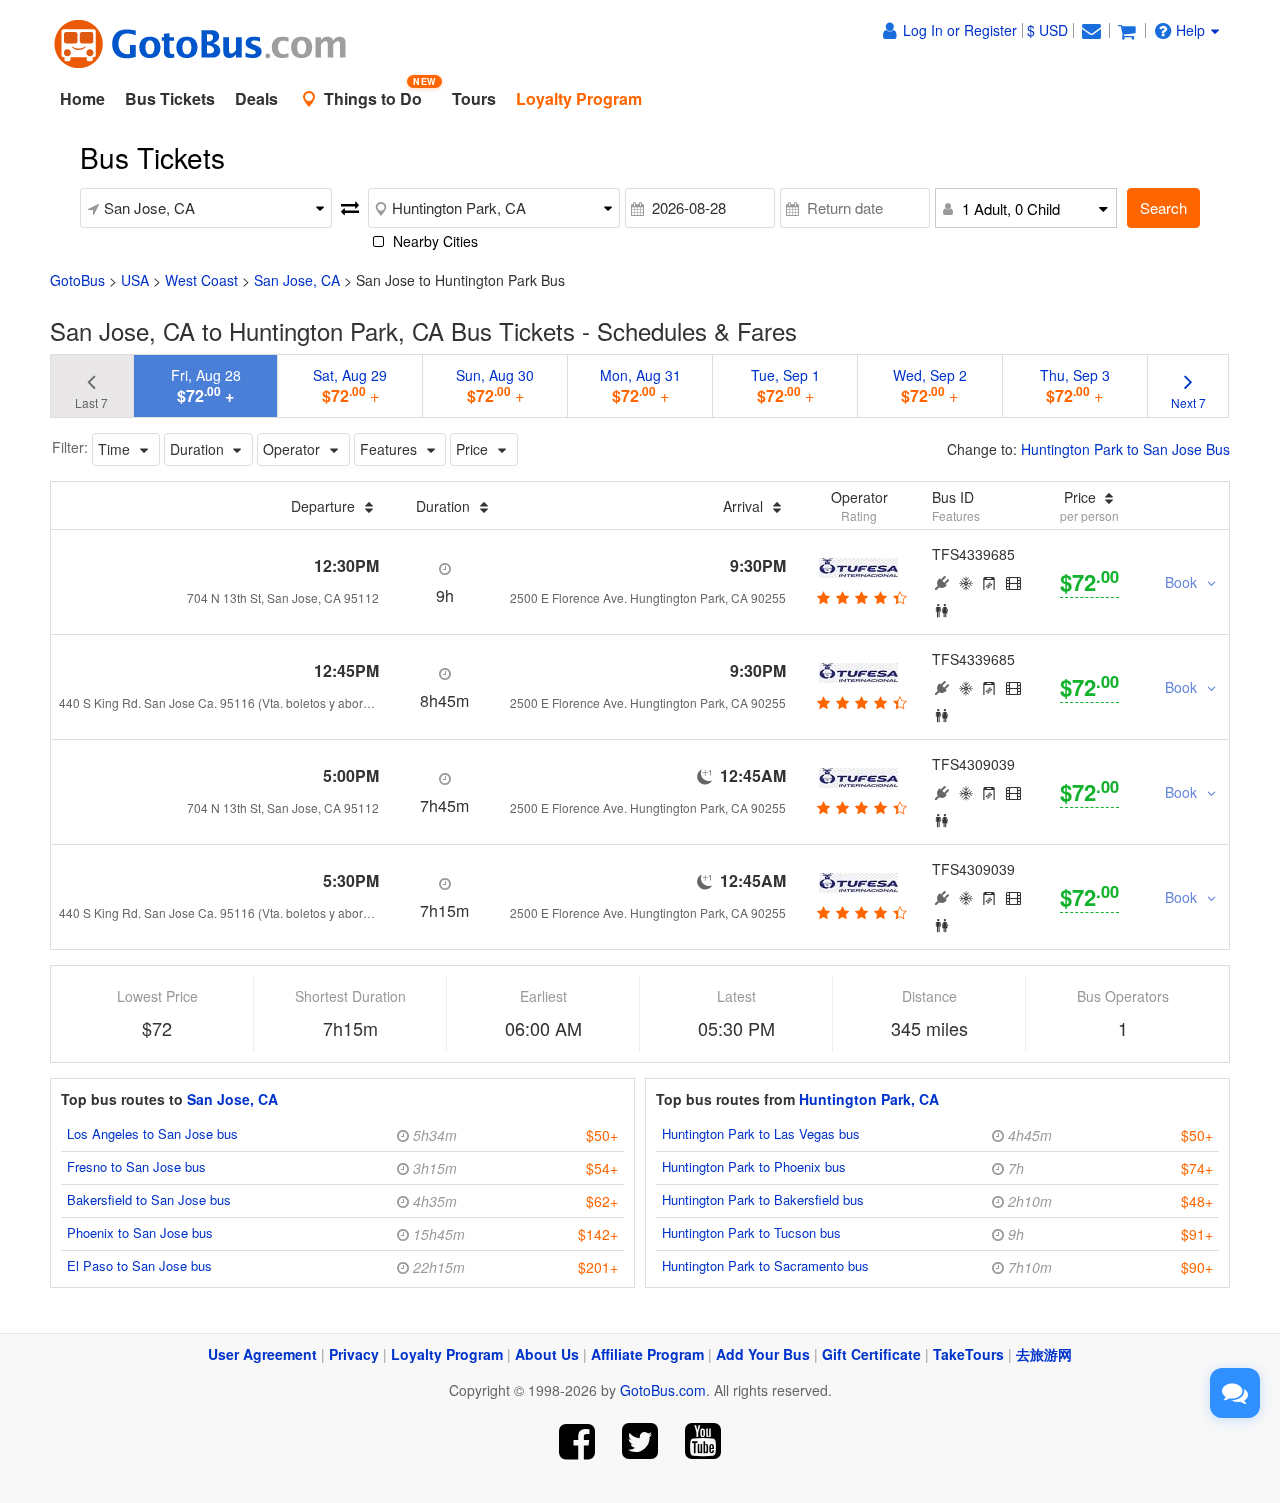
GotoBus (77, 280)
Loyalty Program (447, 1354)
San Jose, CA (297, 280)
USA (135, 280)
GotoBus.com (663, 1390)
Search (1163, 207)
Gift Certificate (871, 1354)
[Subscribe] (702, 1441)
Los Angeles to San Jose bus (152, 1133)
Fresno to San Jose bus (136, 1166)
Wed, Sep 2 (930, 386)
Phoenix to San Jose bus (140, 1232)
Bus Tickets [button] (170, 98)
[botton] (859, 597)
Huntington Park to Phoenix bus (754, 1166)
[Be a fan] (577, 1441)
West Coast (201, 280)
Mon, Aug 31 (640, 386)
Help (1190, 30)
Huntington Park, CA (869, 1099)
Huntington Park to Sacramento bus (765, 1265)
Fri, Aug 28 (206, 386)
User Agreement (262, 1354)
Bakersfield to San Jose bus (149, 1199)
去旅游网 (1044, 1354)
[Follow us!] (640, 1441)
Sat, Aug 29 (350, 386)
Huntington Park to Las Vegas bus (761, 1133)
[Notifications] (1091, 30)
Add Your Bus (763, 1354)
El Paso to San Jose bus (139, 1265)
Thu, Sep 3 (1075, 386)
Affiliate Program (647, 1354)
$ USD (1047, 30)
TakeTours (968, 1354)
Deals (256, 98)
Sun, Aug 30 (495, 386)
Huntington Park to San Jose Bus (1125, 449)
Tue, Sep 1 (785, 386)
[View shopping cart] (1127, 30)
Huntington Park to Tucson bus (751, 1232)
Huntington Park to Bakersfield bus (763, 1199)
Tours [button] (474, 98)
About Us (547, 1354)
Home (82, 98)
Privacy (354, 1354)
